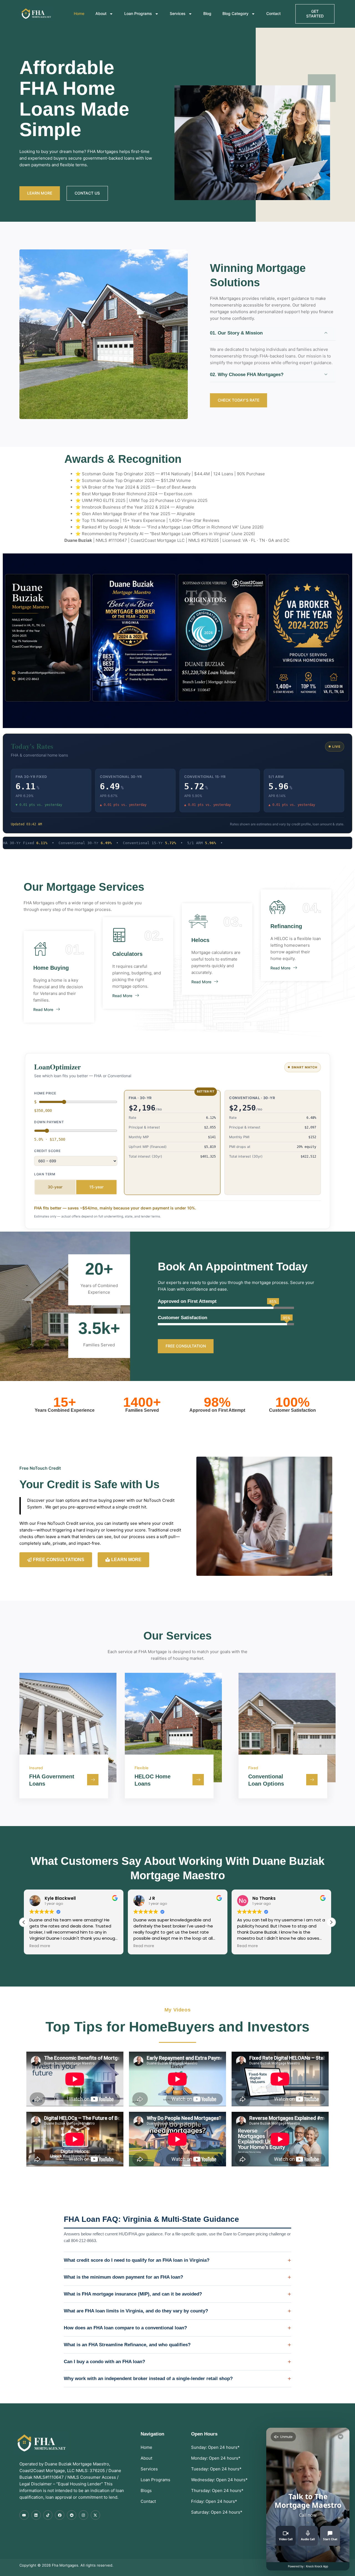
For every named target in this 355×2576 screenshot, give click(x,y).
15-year (96, 1187)
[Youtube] (24, 2515)
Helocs (200, 940)
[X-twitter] (95, 2515)
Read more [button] (40, 1946)
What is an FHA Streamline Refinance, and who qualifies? (127, 2345)
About (101, 13)
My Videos (177, 2010)
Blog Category (235, 13)
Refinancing (286, 926)
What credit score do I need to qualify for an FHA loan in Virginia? (137, 2260)
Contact (273, 13)
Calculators (127, 954)
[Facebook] (60, 2515)
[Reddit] (72, 2515)
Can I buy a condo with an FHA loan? (104, 2362)
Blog (207, 13)
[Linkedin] (36, 2515)
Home (79, 13)
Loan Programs (138, 13)
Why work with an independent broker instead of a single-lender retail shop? (148, 2379)
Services (178, 13)
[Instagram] (83, 2515)
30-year (55, 1187)
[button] (331, 1922)
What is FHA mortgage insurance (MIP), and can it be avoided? (133, 2294)
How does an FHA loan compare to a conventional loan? (125, 2328)
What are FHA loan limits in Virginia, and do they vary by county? (136, 2311)
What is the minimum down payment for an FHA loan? (123, 2277)
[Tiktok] (48, 2515)
